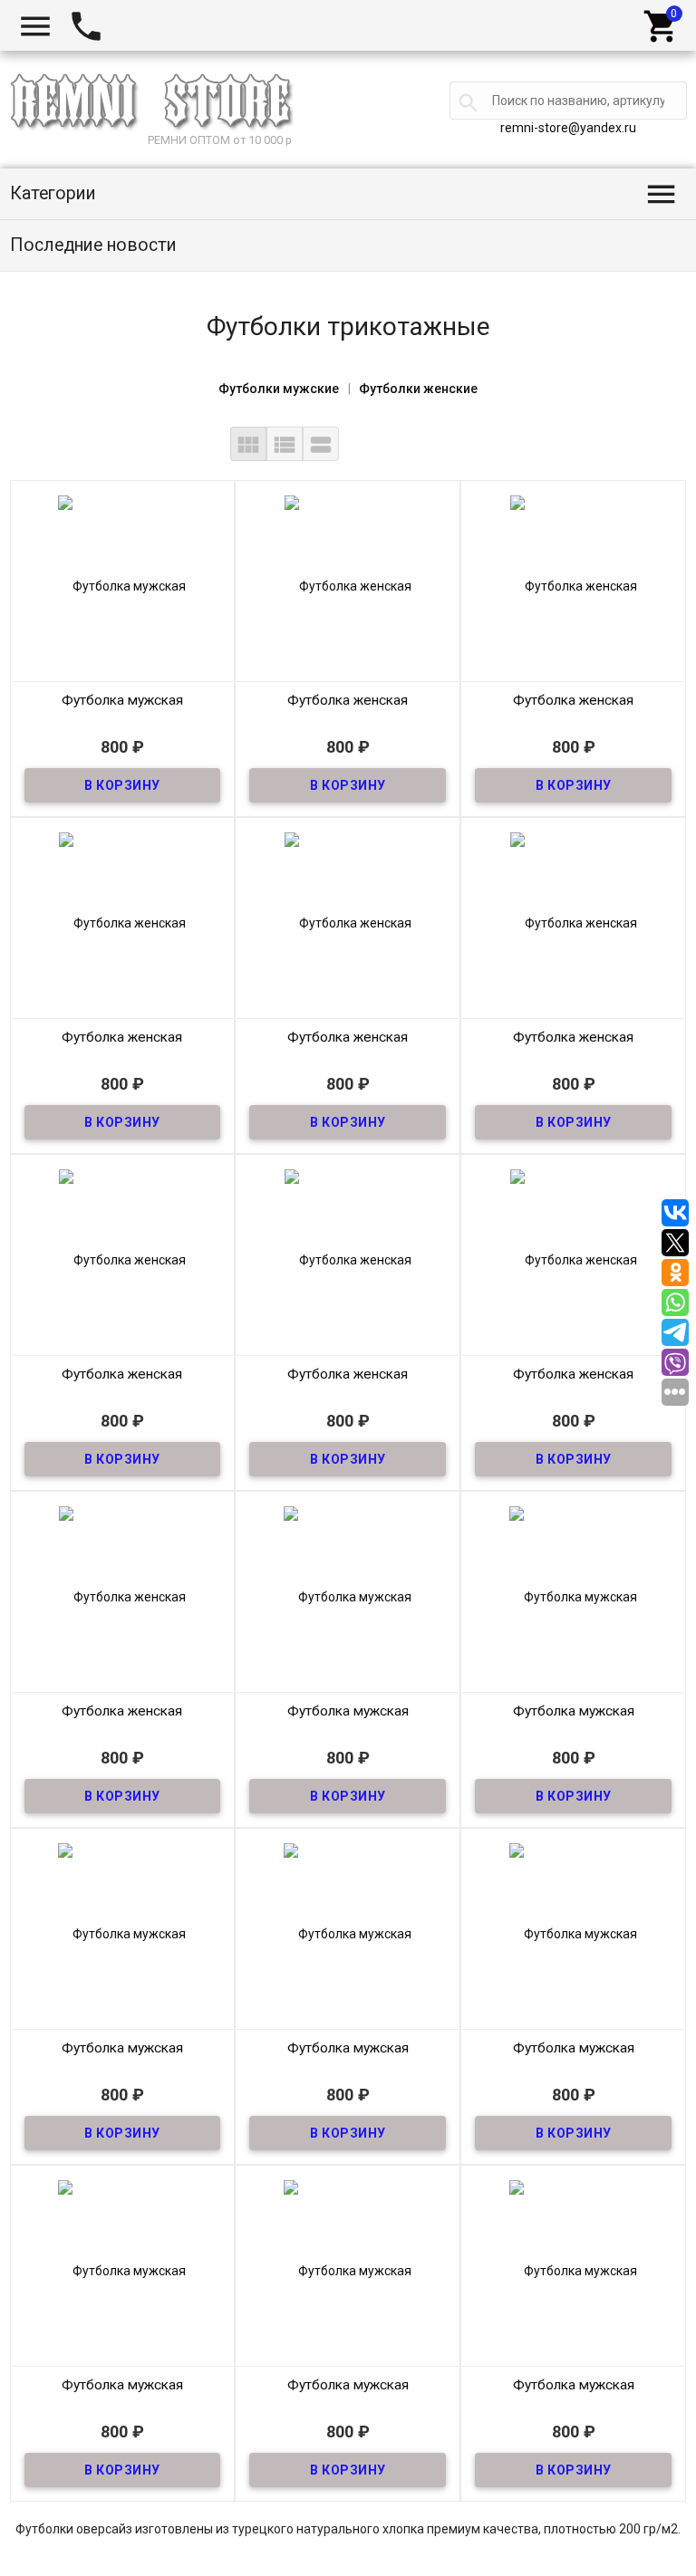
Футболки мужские (279, 389)
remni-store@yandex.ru (568, 128)
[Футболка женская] (348, 585)
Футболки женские (418, 389)
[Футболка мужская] (123, 585)
